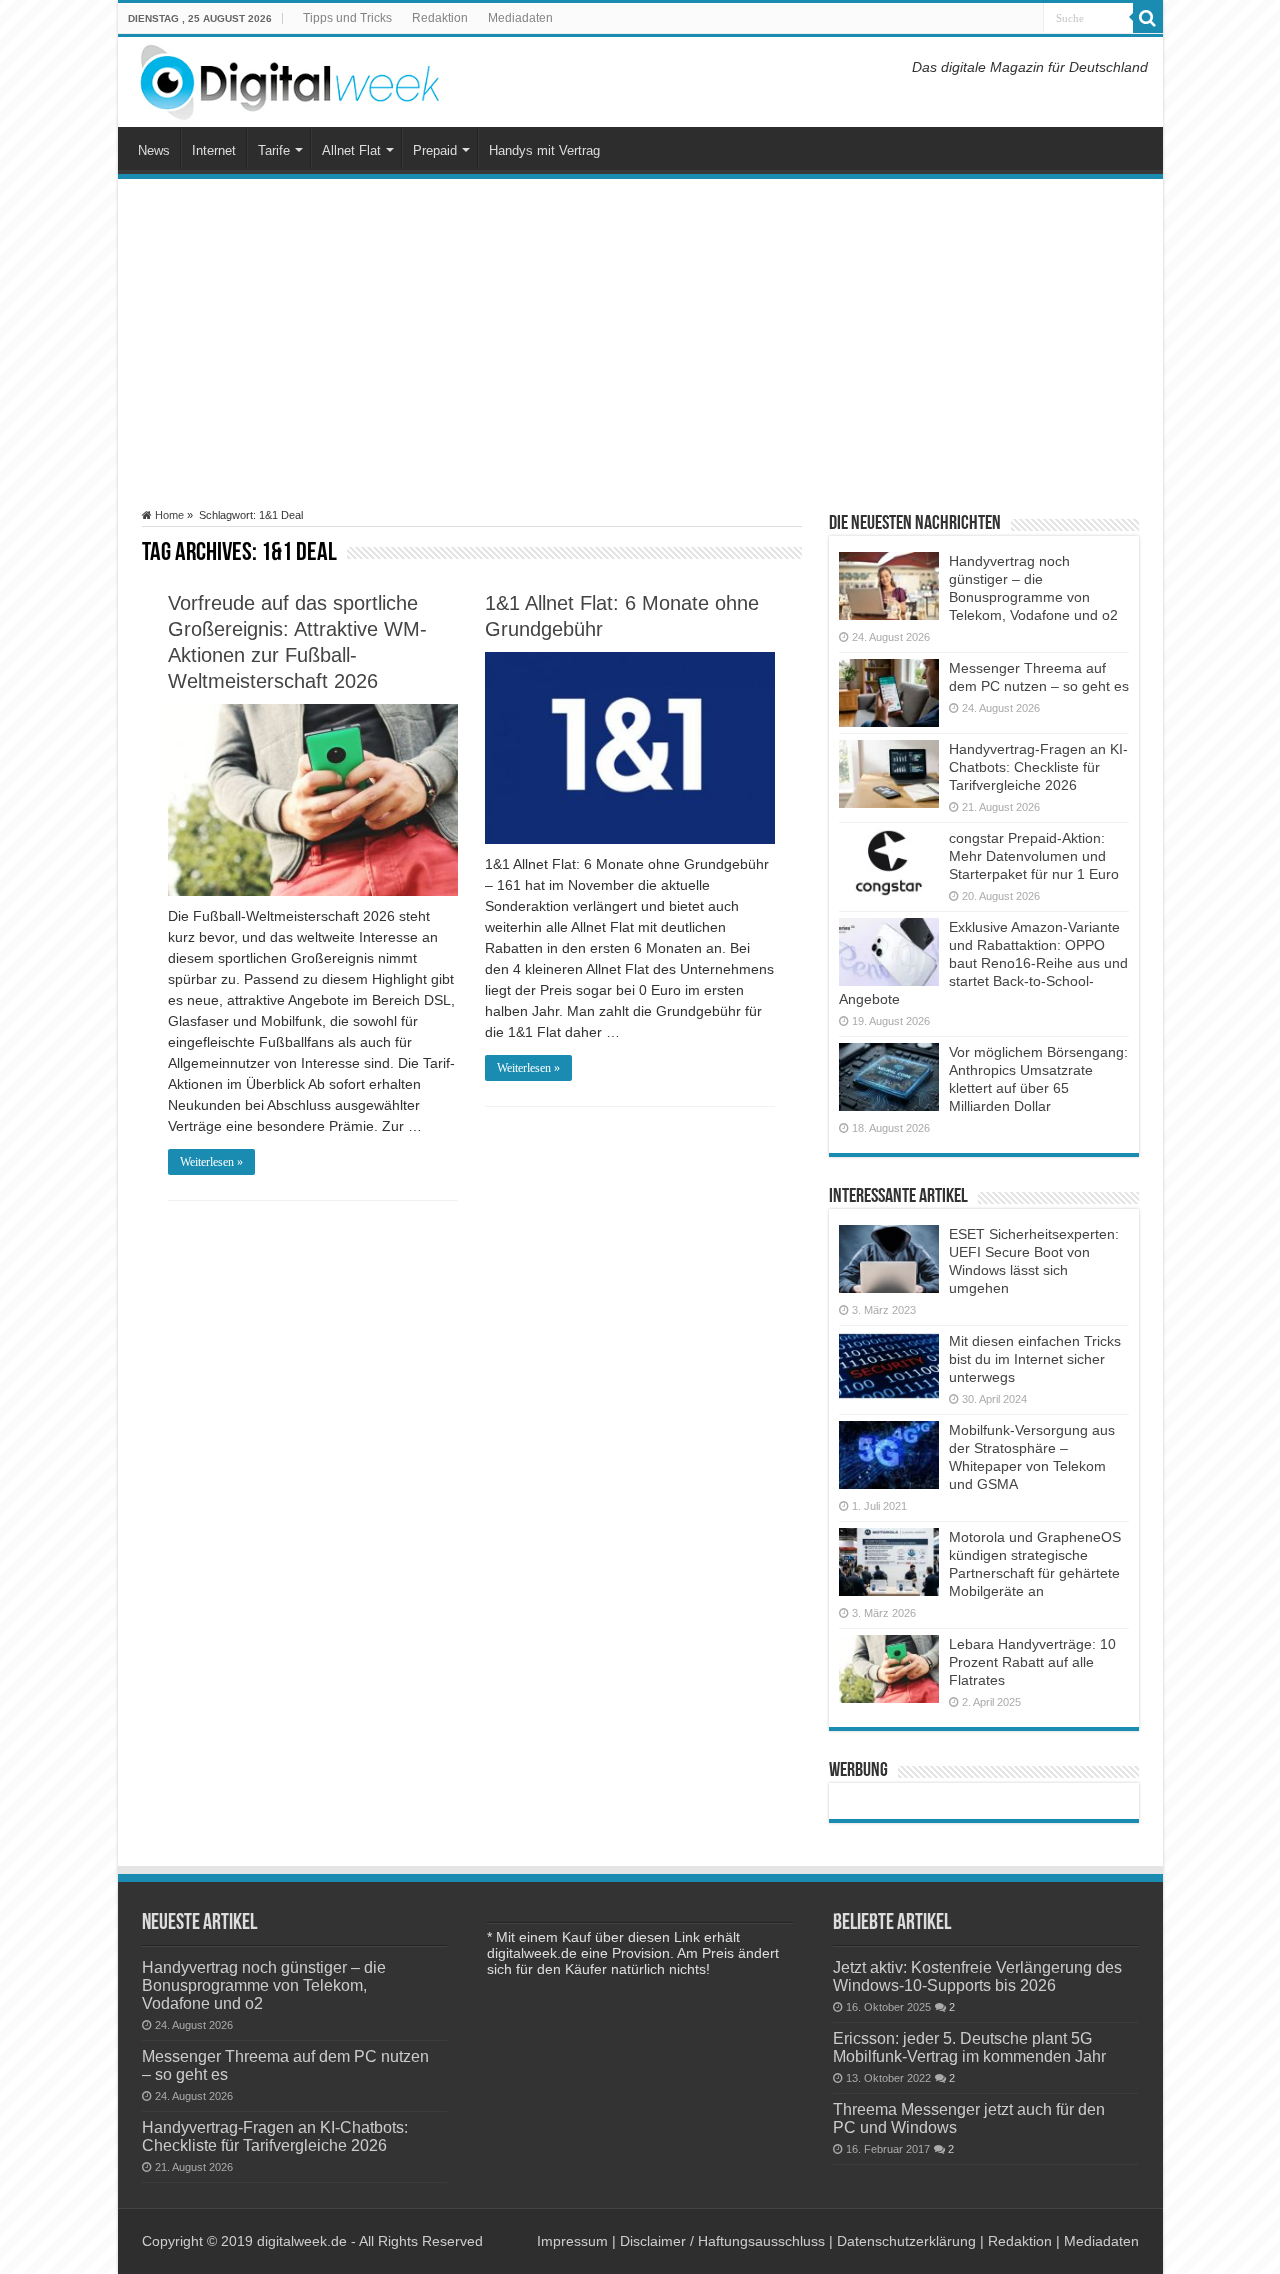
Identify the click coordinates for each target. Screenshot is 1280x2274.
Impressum (572, 2241)
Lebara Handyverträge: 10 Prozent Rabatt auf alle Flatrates (1032, 1662)
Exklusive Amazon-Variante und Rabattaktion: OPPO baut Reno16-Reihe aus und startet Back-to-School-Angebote (983, 963)
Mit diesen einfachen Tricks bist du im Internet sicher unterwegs (1035, 1359)
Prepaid (435, 150)
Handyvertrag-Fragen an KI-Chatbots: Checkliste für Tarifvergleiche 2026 (1038, 767)
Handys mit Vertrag (544, 150)
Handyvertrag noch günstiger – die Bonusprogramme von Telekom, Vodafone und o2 (264, 1985)
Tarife (274, 150)
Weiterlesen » (211, 1162)
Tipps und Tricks (347, 18)
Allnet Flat (351, 150)
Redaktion (440, 18)
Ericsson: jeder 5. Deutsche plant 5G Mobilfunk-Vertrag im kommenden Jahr (969, 2047)
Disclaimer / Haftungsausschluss (722, 2241)
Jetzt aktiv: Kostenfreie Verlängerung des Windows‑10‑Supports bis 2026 (977, 1976)
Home (168, 515)
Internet (214, 150)
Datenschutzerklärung (906, 2241)
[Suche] (1148, 18)
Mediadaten (520, 18)
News (154, 150)
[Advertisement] (640, 344)
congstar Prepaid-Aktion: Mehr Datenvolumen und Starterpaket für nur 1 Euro (1034, 856)
